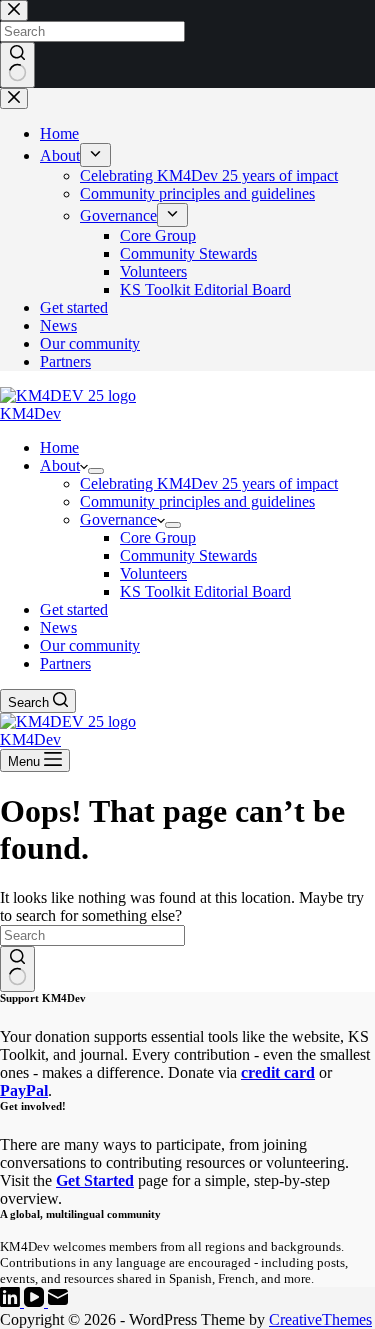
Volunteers (153, 573)
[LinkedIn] (12, 1301)
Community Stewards (188, 555)
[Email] (58, 1301)
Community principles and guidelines (197, 501)
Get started (74, 609)
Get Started (95, 1180)
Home (59, 447)
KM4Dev (30, 413)
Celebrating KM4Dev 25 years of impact (209, 483)
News (58, 627)
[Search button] (17, 969)
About (60, 465)
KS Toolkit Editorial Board (205, 591)
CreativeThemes (320, 1319)
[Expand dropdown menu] (96, 471)
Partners (65, 663)
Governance (118, 519)
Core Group (158, 537)
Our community (90, 645)
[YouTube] (36, 1301)
